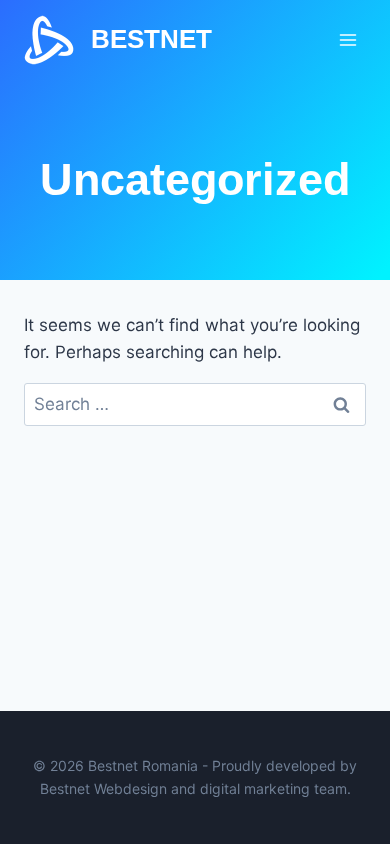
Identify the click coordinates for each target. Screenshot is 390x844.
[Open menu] (347, 39)
